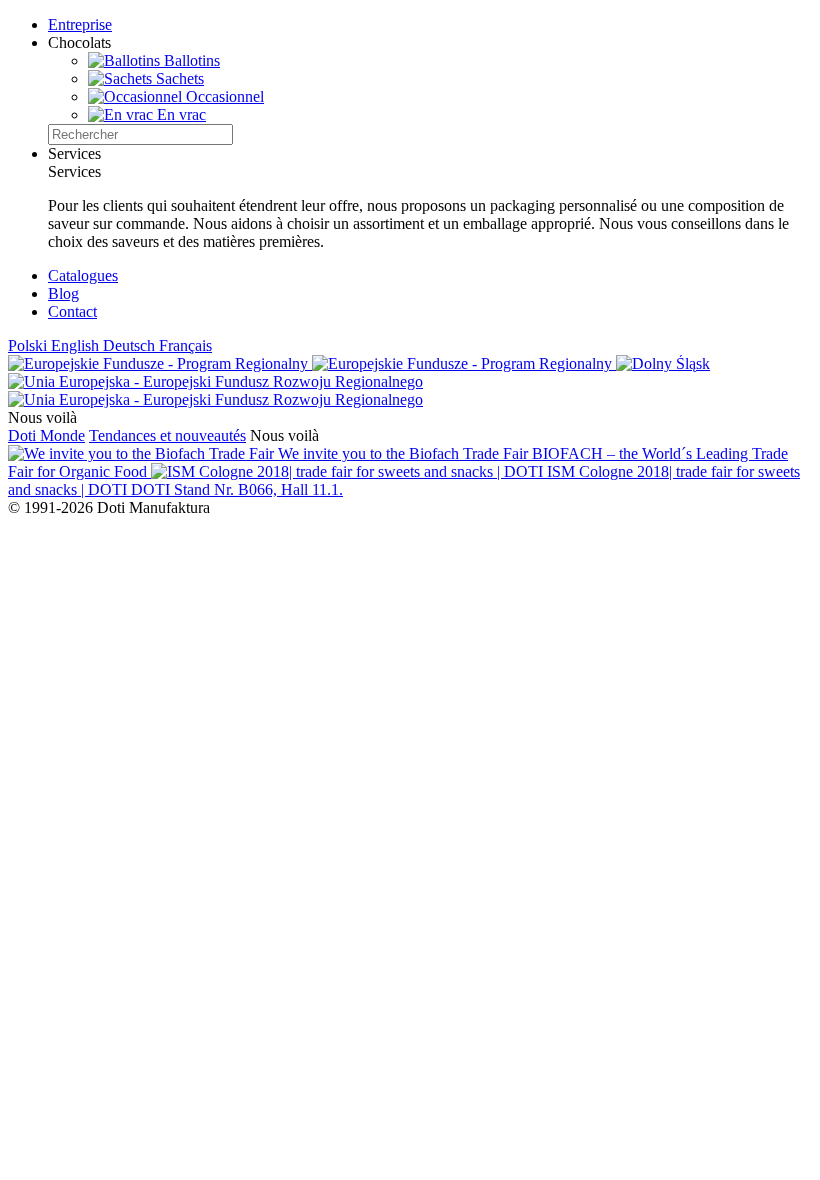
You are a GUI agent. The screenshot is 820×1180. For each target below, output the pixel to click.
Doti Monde (46, 435)
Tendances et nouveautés (167, 435)
